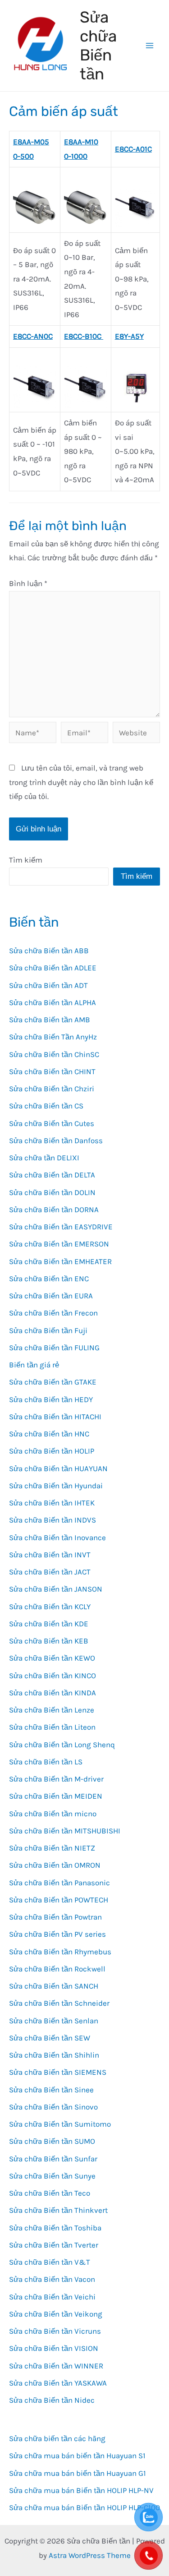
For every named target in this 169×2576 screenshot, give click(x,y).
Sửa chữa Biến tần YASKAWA (58, 2383)
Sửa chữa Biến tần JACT (50, 1572)
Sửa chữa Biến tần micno (53, 1814)
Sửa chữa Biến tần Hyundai (56, 1486)
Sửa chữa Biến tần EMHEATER (60, 1261)
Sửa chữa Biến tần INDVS (53, 1520)
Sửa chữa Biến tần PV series (57, 1934)
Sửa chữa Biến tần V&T (50, 2262)
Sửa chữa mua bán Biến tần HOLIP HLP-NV (81, 2490)
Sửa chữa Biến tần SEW (50, 2038)
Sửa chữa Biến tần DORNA (54, 1210)
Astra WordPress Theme (90, 2555)
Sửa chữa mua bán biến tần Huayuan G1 (78, 2473)
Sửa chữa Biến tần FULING (54, 1348)
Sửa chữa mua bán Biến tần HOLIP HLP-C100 (84, 2507)
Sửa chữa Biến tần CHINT (52, 1071)
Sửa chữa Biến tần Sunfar (53, 2159)
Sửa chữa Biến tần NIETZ (52, 1848)
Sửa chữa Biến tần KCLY (50, 1607)
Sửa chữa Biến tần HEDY (51, 1399)
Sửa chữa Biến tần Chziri (52, 1089)
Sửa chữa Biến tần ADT (48, 985)
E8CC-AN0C (33, 336)
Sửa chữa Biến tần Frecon (53, 1313)
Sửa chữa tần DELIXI (44, 1158)
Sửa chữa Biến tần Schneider (59, 2003)
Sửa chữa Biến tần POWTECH (59, 1900)
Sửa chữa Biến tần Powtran (55, 1917)
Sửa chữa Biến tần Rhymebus (60, 1952)
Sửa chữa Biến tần (98, 46)
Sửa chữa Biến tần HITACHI (55, 1417)
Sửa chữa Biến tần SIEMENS (58, 2072)
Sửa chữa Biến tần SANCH (54, 1986)
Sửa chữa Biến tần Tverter (54, 2245)
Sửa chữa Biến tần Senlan (54, 2021)
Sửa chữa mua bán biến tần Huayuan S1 (77, 2456)
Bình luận (28, 583)
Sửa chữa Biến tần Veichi (52, 2297)
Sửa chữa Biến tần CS (46, 1106)
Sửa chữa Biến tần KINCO (53, 1676)
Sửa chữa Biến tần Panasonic (59, 1883)
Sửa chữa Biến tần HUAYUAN (58, 1468)
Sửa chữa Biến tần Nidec (52, 2400)
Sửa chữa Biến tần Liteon (52, 1727)
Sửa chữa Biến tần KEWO (52, 1658)
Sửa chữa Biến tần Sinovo (53, 2107)
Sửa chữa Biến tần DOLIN (52, 1192)
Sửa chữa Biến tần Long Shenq (62, 1745)
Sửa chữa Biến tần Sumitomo (60, 2124)
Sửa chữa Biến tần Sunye (52, 2176)
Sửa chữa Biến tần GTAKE (53, 1382)
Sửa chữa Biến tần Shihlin (54, 2055)
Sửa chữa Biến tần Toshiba (55, 2228)
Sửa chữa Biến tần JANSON (56, 1589)
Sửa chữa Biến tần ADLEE (53, 968)
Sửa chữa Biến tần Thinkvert (58, 2210)
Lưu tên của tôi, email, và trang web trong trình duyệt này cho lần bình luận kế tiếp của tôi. (81, 782)
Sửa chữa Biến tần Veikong (56, 2314)
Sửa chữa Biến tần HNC (49, 1434)
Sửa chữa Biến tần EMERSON (59, 1244)
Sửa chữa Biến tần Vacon (52, 2279)
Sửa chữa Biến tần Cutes (52, 1123)
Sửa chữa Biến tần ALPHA (53, 1002)
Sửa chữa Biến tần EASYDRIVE (61, 1227)
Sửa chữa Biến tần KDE (49, 1624)
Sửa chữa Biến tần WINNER (56, 2366)
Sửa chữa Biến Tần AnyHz (53, 1037)
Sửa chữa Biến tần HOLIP (52, 1451)
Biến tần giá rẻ (34, 1365)
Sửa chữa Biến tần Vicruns (55, 2331)
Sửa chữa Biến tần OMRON (55, 1865)
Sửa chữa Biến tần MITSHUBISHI (65, 1831)
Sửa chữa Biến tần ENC (49, 1279)
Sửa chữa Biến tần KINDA (53, 1693)
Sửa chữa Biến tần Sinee (51, 2090)
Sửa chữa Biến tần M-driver (56, 1779)
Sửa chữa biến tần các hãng (57, 2438)
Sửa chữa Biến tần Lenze (52, 1710)
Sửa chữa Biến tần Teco (50, 2193)
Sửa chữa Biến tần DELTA (52, 1175)
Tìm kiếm (26, 860)
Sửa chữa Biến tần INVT (50, 1555)
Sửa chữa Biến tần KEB (49, 1641)
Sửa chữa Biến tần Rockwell (57, 1969)
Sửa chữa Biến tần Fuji (48, 1330)
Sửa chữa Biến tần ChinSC (54, 1054)
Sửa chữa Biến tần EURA (51, 1296)
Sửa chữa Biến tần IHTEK (52, 1503)
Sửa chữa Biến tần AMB (50, 1020)
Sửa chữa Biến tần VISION (54, 2348)
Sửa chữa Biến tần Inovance (57, 1537)
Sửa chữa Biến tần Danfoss (56, 1140)
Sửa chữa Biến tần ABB (49, 951)
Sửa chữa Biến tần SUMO (52, 2141)
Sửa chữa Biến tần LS (46, 1762)
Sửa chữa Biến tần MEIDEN (56, 1796)
